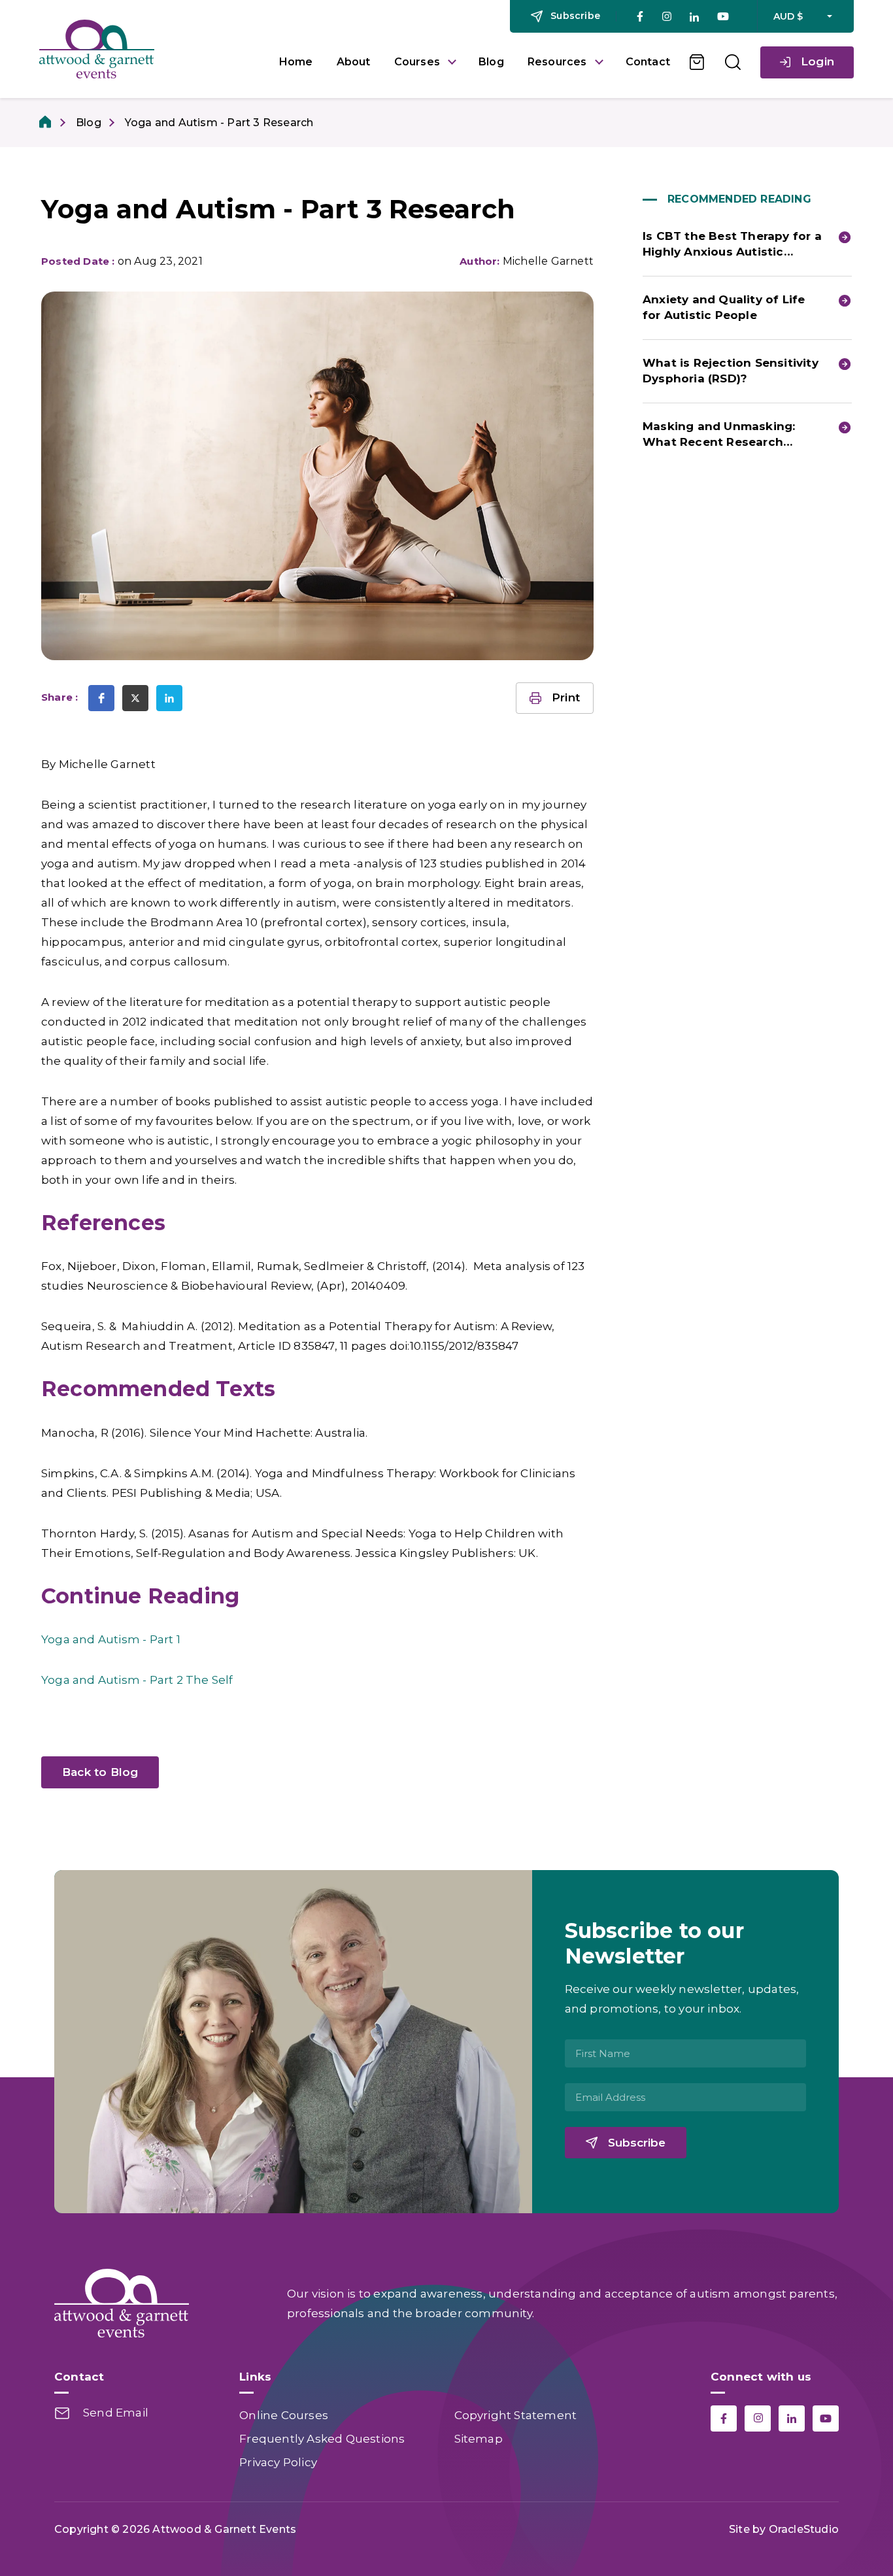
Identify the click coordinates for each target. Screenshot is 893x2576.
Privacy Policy (278, 2462)
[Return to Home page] (149, 49)
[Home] (46, 123)
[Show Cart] (698, 62)
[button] (101, 698)
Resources (557, 62)
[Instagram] (666, 17)
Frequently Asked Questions (322, 2439)
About (354, 62)
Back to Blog (100, 1772)
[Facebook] (640, 16)
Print (566, 697)
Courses (417, 62)
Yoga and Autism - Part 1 (111, 1639)
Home (296, 62)
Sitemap (479, 2439)
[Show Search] (733, 62)
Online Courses (284, 2415)
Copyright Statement (516, 2415)
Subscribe (637, 2143)
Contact (648, 62)
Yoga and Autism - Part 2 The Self (137, 1680)
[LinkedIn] (694, 17)
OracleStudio (804, 2529)
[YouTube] (723, 16)
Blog (491, 62)
